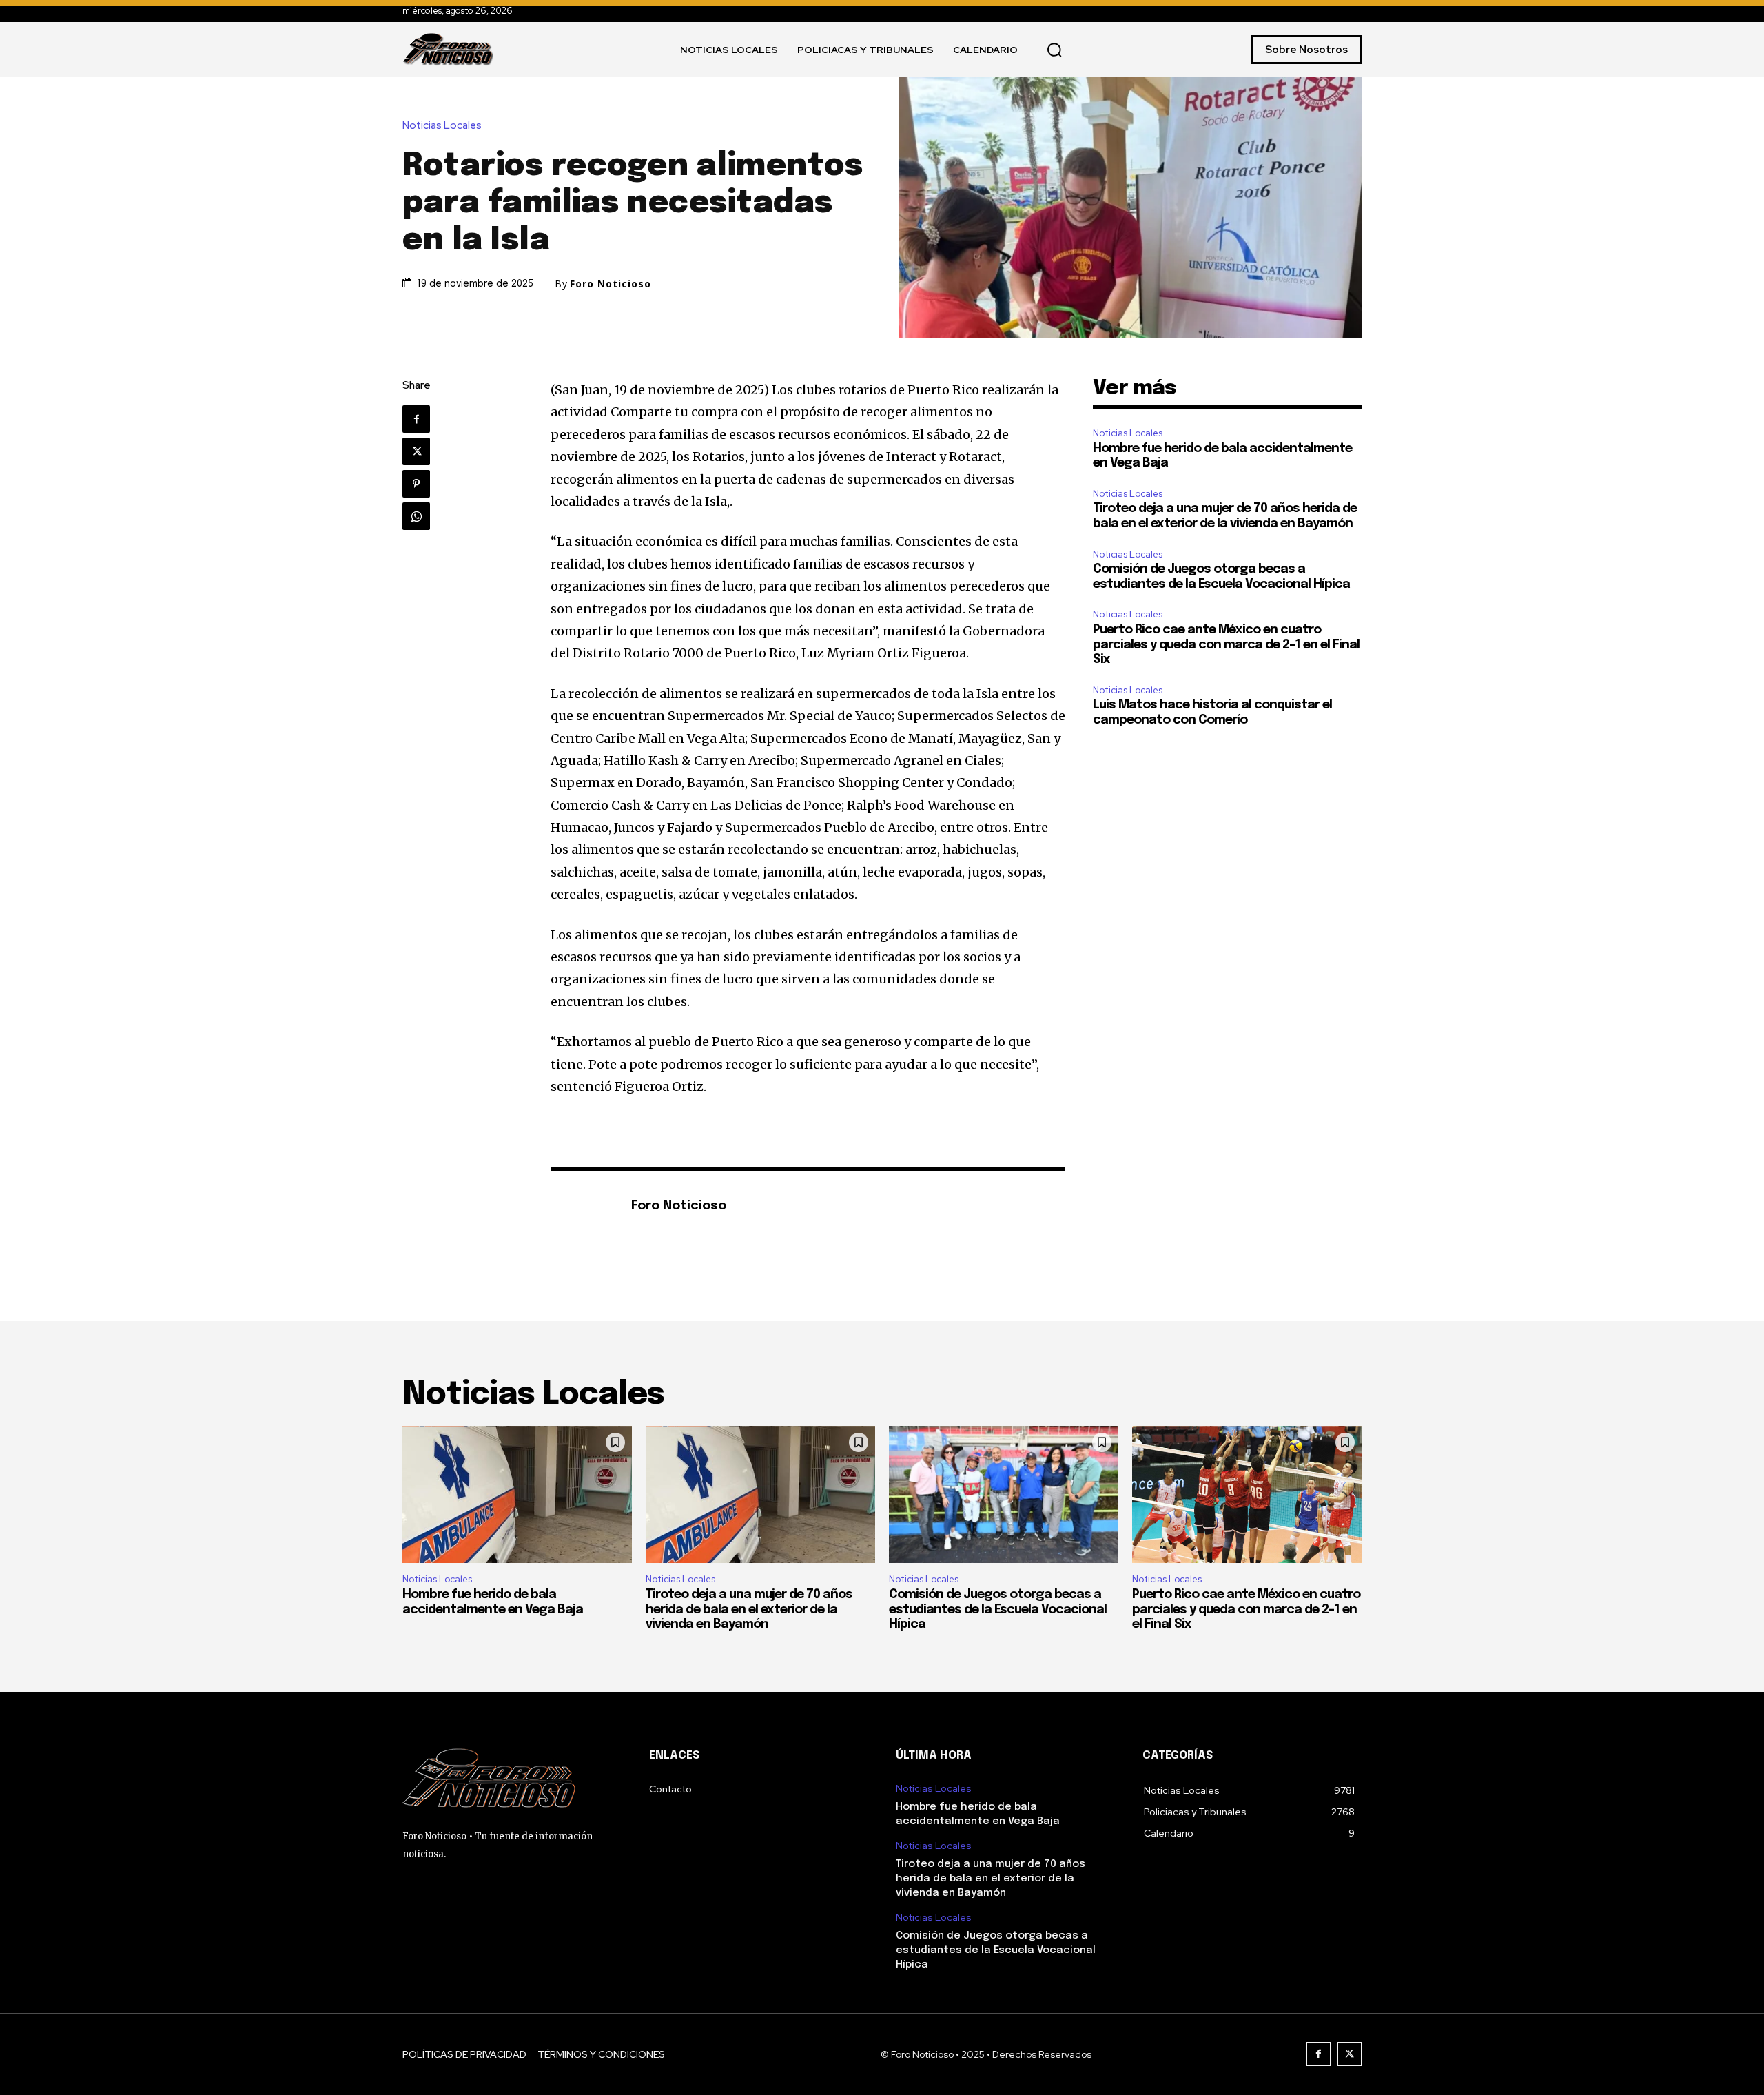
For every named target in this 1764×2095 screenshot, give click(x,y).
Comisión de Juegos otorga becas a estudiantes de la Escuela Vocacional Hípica (998, 1609)
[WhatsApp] (416, 516)
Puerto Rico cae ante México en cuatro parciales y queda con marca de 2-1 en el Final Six (1226, 645)
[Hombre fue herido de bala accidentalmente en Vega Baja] (517, 1495)
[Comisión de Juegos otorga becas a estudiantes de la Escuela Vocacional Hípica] (1004, 1495)
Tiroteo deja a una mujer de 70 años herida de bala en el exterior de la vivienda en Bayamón (749, 1609)
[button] (1054, 50)
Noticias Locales (442, 126)
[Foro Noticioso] (584, 1207)
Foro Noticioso (611, 284)
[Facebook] (416, 419)
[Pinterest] (416, 484)
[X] (416, 451)
